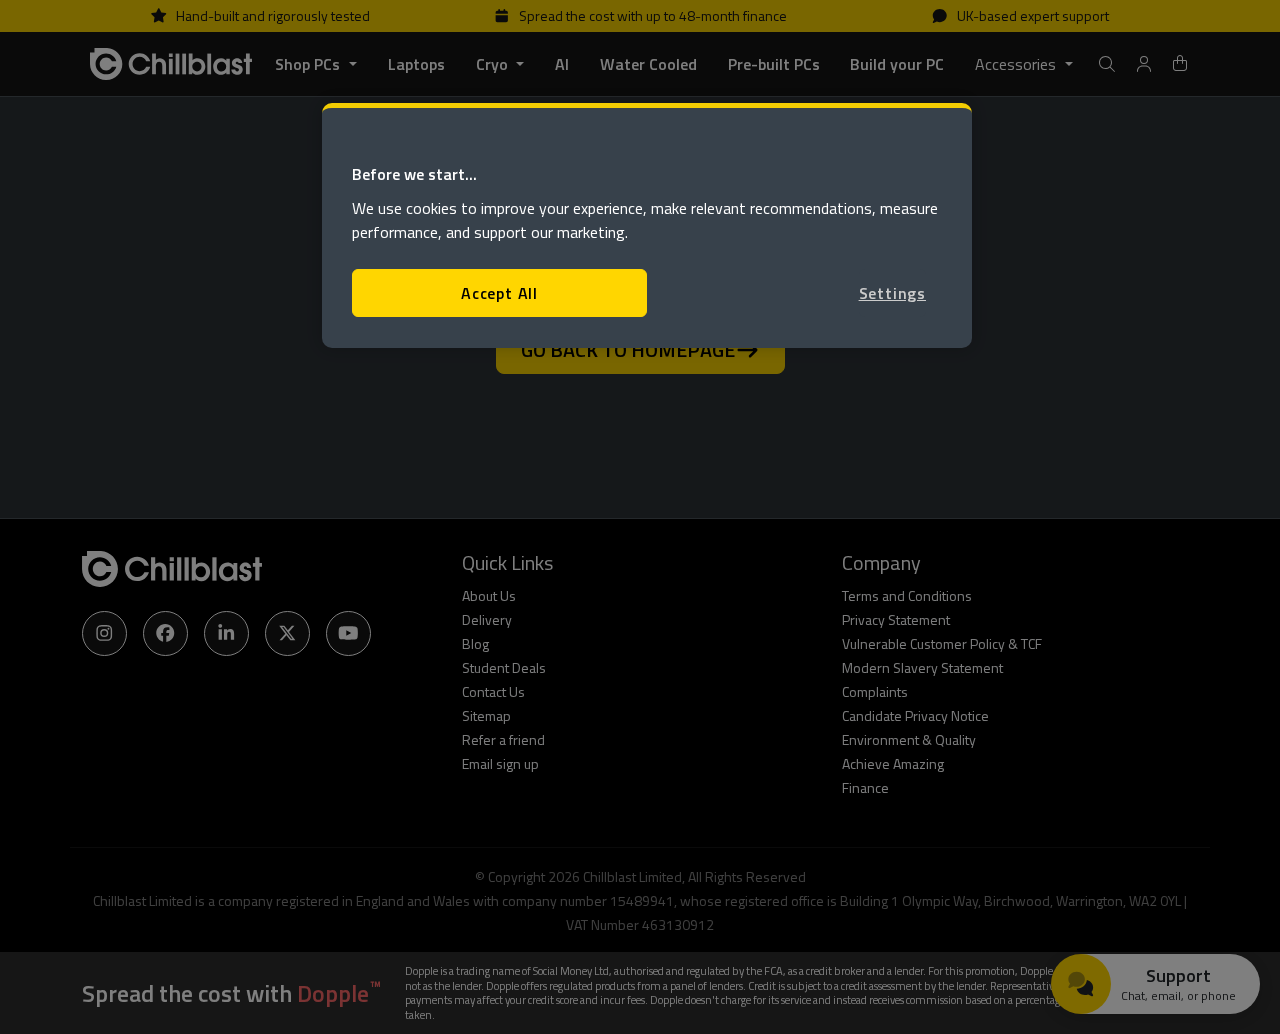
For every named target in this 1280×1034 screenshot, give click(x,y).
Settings (892, 293)
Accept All (499, 293)
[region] (647, 225)
